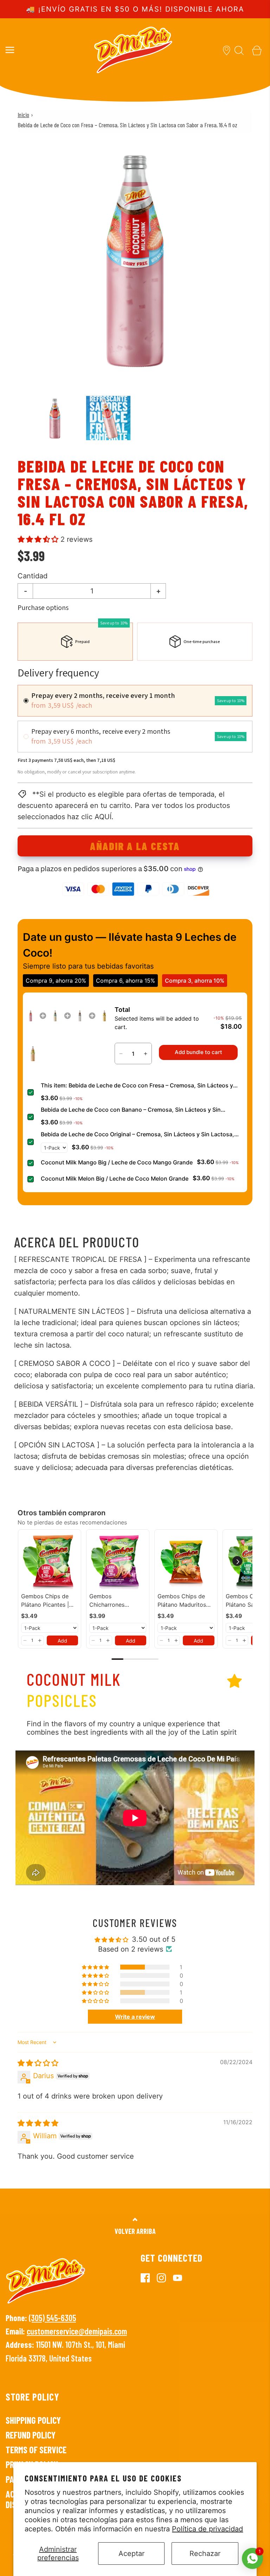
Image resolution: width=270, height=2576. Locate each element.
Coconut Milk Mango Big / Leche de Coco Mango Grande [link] (117, 1162)
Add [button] (62, 1641)
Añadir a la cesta (135, 846)
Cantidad (33, 576)
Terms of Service (36, 2450)
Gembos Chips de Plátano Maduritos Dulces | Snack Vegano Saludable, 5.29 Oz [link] (182, 1601)
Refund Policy (31, 2435)
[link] (31, 1016)
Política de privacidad (207, 2529)
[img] (38, 2063)
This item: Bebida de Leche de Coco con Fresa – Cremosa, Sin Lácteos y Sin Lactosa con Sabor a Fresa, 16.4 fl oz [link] (137, 1086)
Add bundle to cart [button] (198, 1052)
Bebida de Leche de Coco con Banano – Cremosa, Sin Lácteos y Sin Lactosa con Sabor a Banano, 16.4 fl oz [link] (131, 1110)
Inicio (23, 115)
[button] (55, 418)
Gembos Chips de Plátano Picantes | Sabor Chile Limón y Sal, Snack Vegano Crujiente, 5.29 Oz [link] (48, 1601)
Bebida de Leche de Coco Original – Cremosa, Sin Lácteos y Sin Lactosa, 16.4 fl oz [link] (137, 1135)
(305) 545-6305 (52, 2318)
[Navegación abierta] (10, 50)
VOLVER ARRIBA (135, 2231)
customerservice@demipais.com (77, 2331)
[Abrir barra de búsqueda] (239, 50)
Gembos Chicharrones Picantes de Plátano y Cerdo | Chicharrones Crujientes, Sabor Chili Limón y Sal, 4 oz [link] (116, 1601)
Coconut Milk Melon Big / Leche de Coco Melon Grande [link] (115, 1178)
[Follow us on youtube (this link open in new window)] (181, 2278)
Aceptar (131, 2553)
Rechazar (205, 2553)
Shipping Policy (33, 2420)
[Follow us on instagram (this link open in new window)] (165, 2278)
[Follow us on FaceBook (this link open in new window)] (149, 2278)
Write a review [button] (135, 2017)
